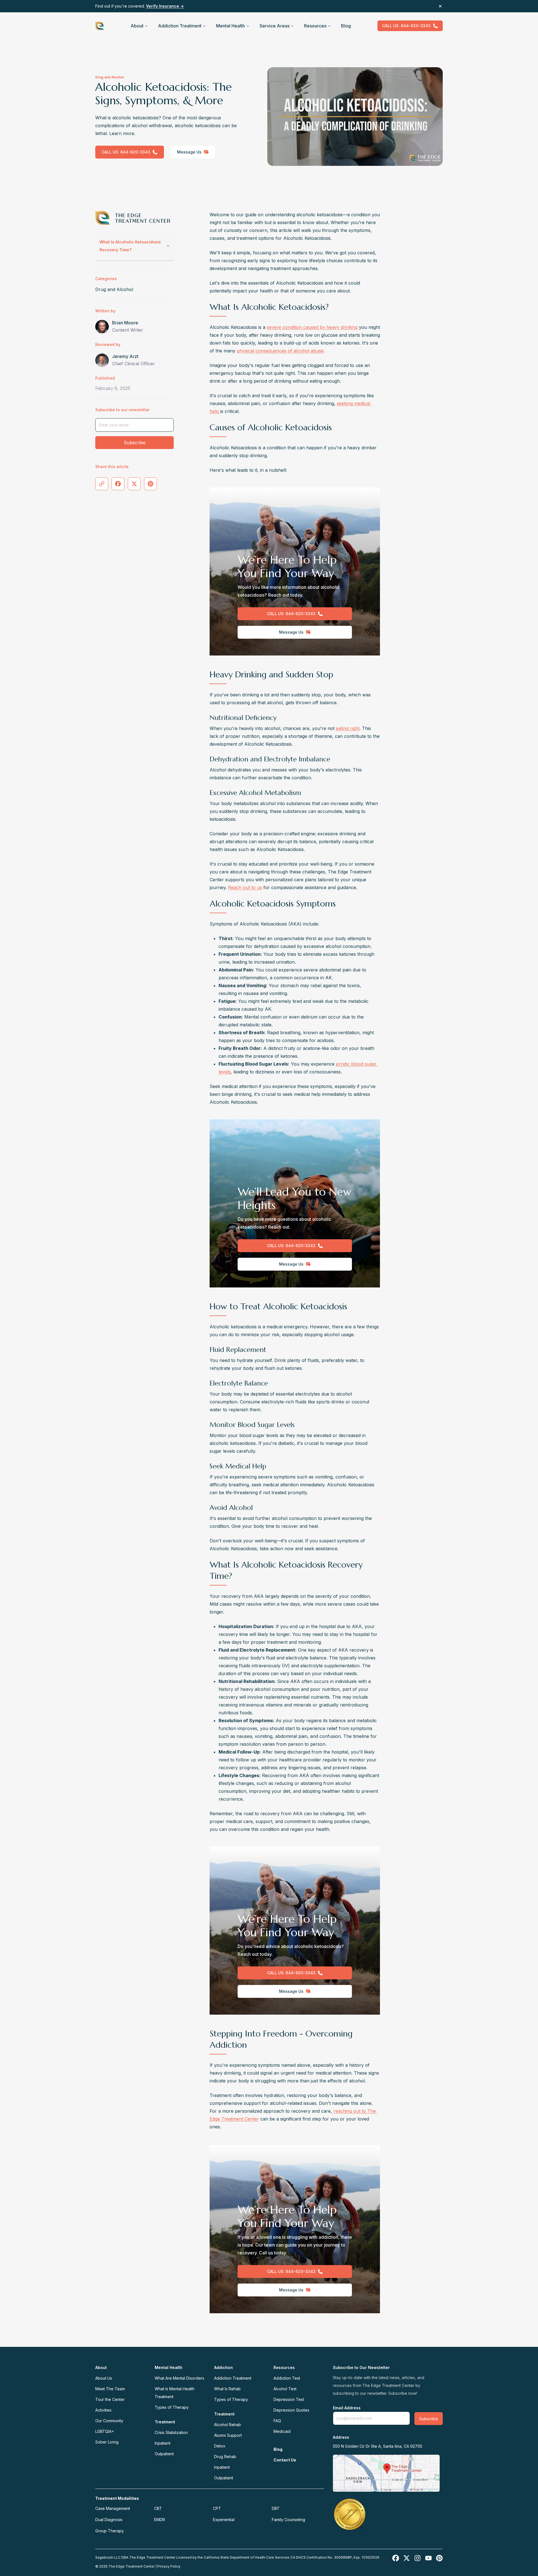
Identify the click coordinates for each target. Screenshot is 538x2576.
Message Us (189, 152)
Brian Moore (125, 323)
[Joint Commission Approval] (350, 2514)
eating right (348, 728)
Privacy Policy (169, 2566)
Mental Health (230, 26)
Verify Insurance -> (165, 6)
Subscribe (135, 443)
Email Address (347, 2408)
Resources (315, 26)
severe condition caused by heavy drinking (312, 327)
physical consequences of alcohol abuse (280, 351)
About (137, 26)
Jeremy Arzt (125, 356)
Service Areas (274, 26)
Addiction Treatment (180, 26)
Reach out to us (245, 887)
